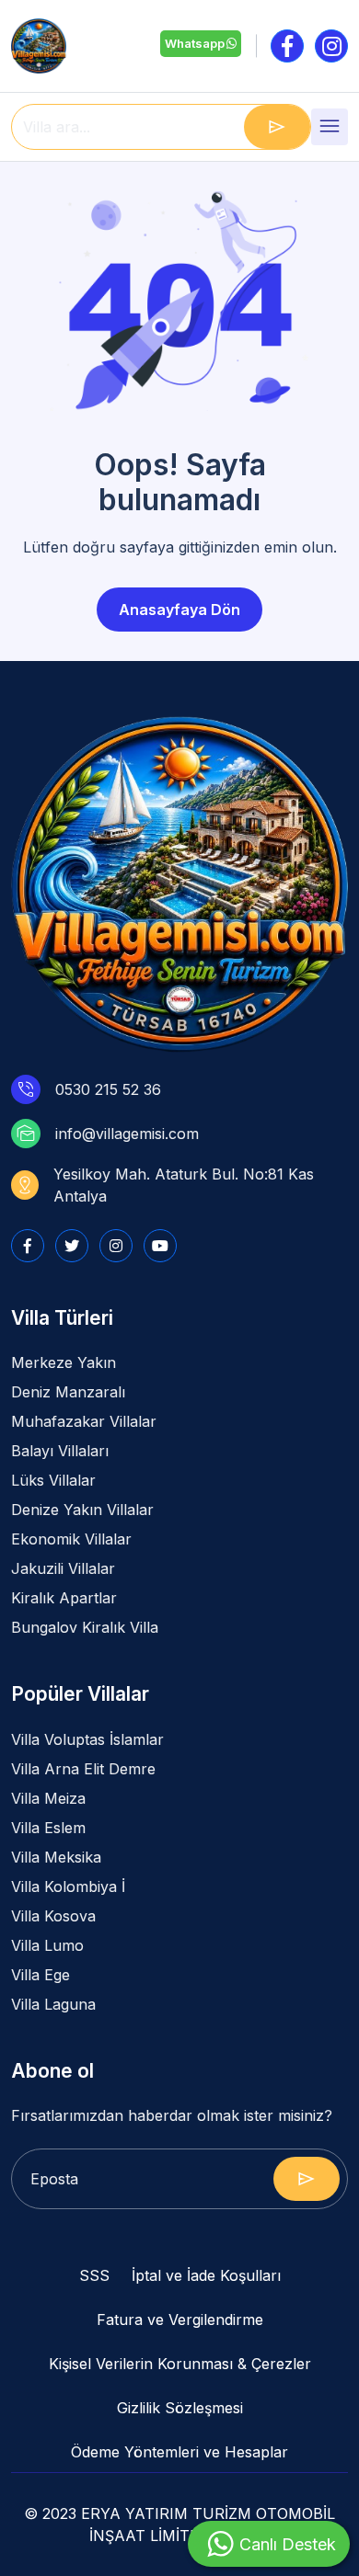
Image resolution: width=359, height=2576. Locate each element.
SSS (94, 2275)
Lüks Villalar (53, 1480)
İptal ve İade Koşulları (206, 2275)
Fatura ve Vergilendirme (180, 2320)
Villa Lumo (47, 1945)
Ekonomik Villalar (71, 1539)
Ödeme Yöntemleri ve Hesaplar (179, 2452)
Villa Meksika (56, 1857)
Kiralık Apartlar (64, 1598)
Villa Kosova (53, 1916)
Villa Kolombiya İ (68, 1886)
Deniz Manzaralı (68, 1392)
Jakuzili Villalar (63, 1568)
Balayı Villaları (60, 1451)
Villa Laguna (53, 2004)
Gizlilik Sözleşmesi (180, 2408)
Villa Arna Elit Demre (83, 1769)
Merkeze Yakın (64, 1362)
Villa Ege (41, 1975)
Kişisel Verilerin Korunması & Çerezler (180, 2364)
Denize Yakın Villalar (82, 1510)
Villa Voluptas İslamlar (87, 1739)
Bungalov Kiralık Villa (85, 1627)
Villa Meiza (48, 1798)
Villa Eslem (48, 1828)
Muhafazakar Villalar (84, 1421)
